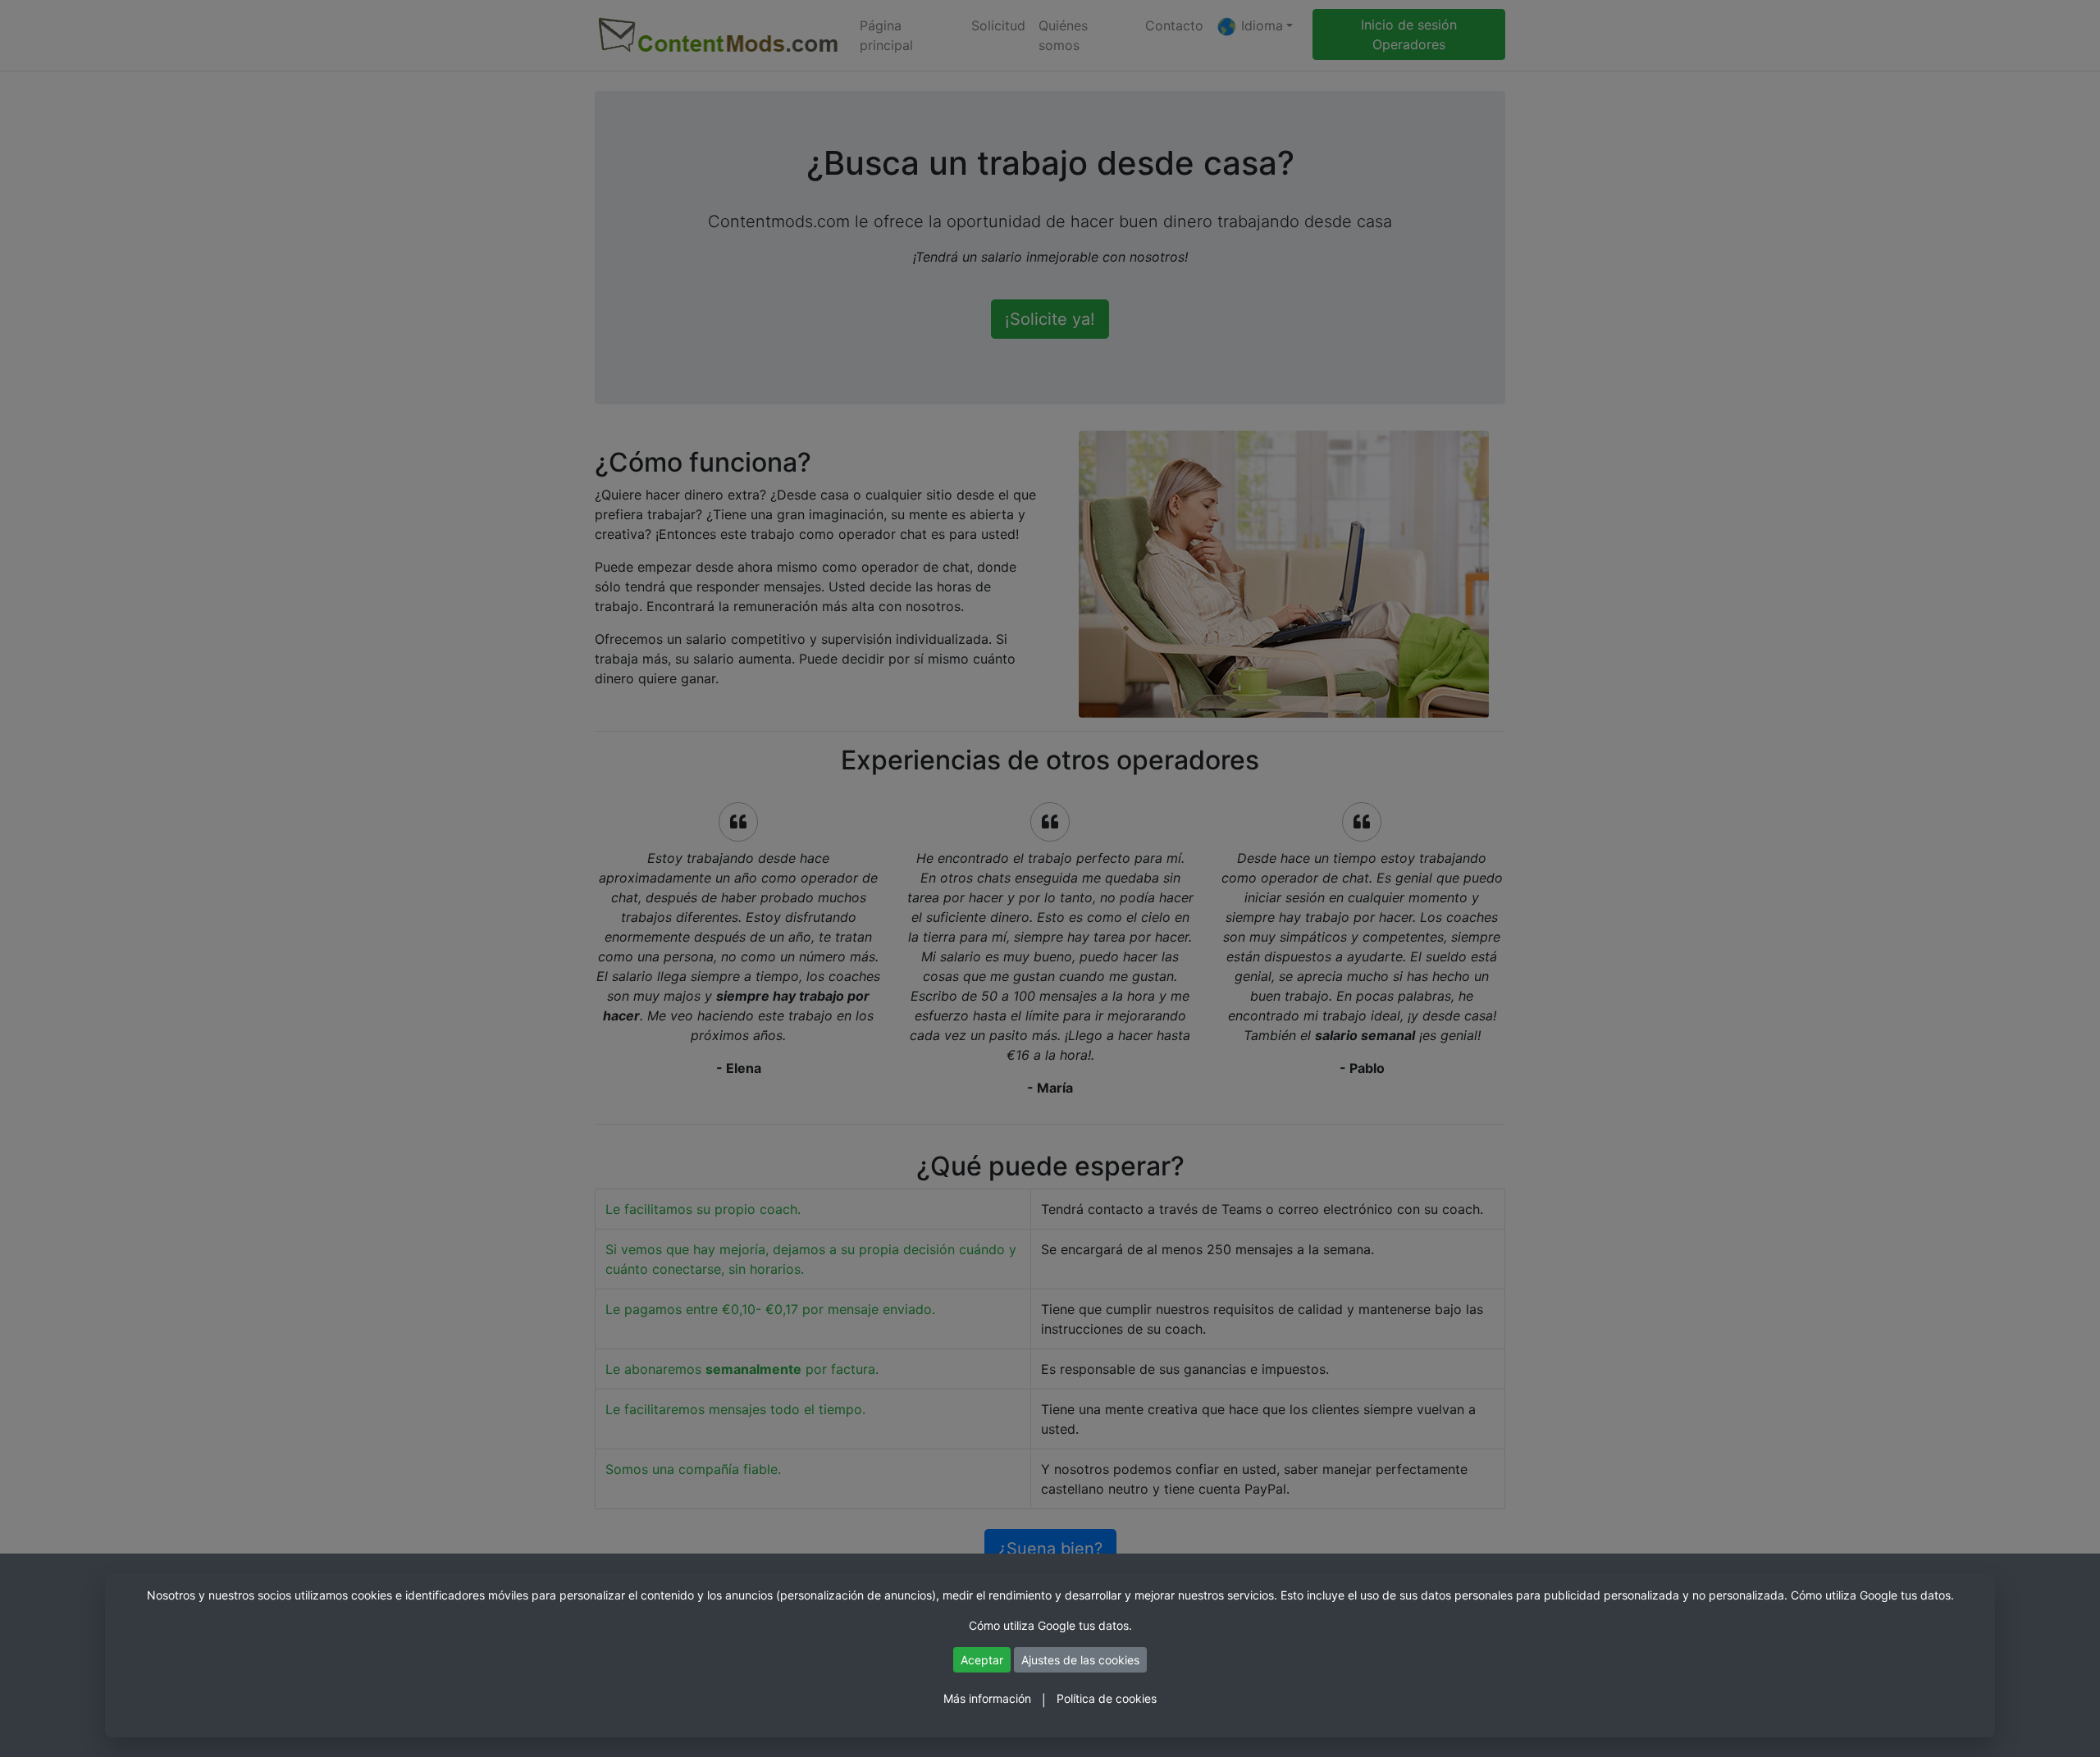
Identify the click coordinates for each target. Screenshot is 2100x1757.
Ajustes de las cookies (1080, 1660)
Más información (987, 1698)
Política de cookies (1107, 1698)
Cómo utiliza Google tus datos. (1872, 1595)
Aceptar (982, 1660)
